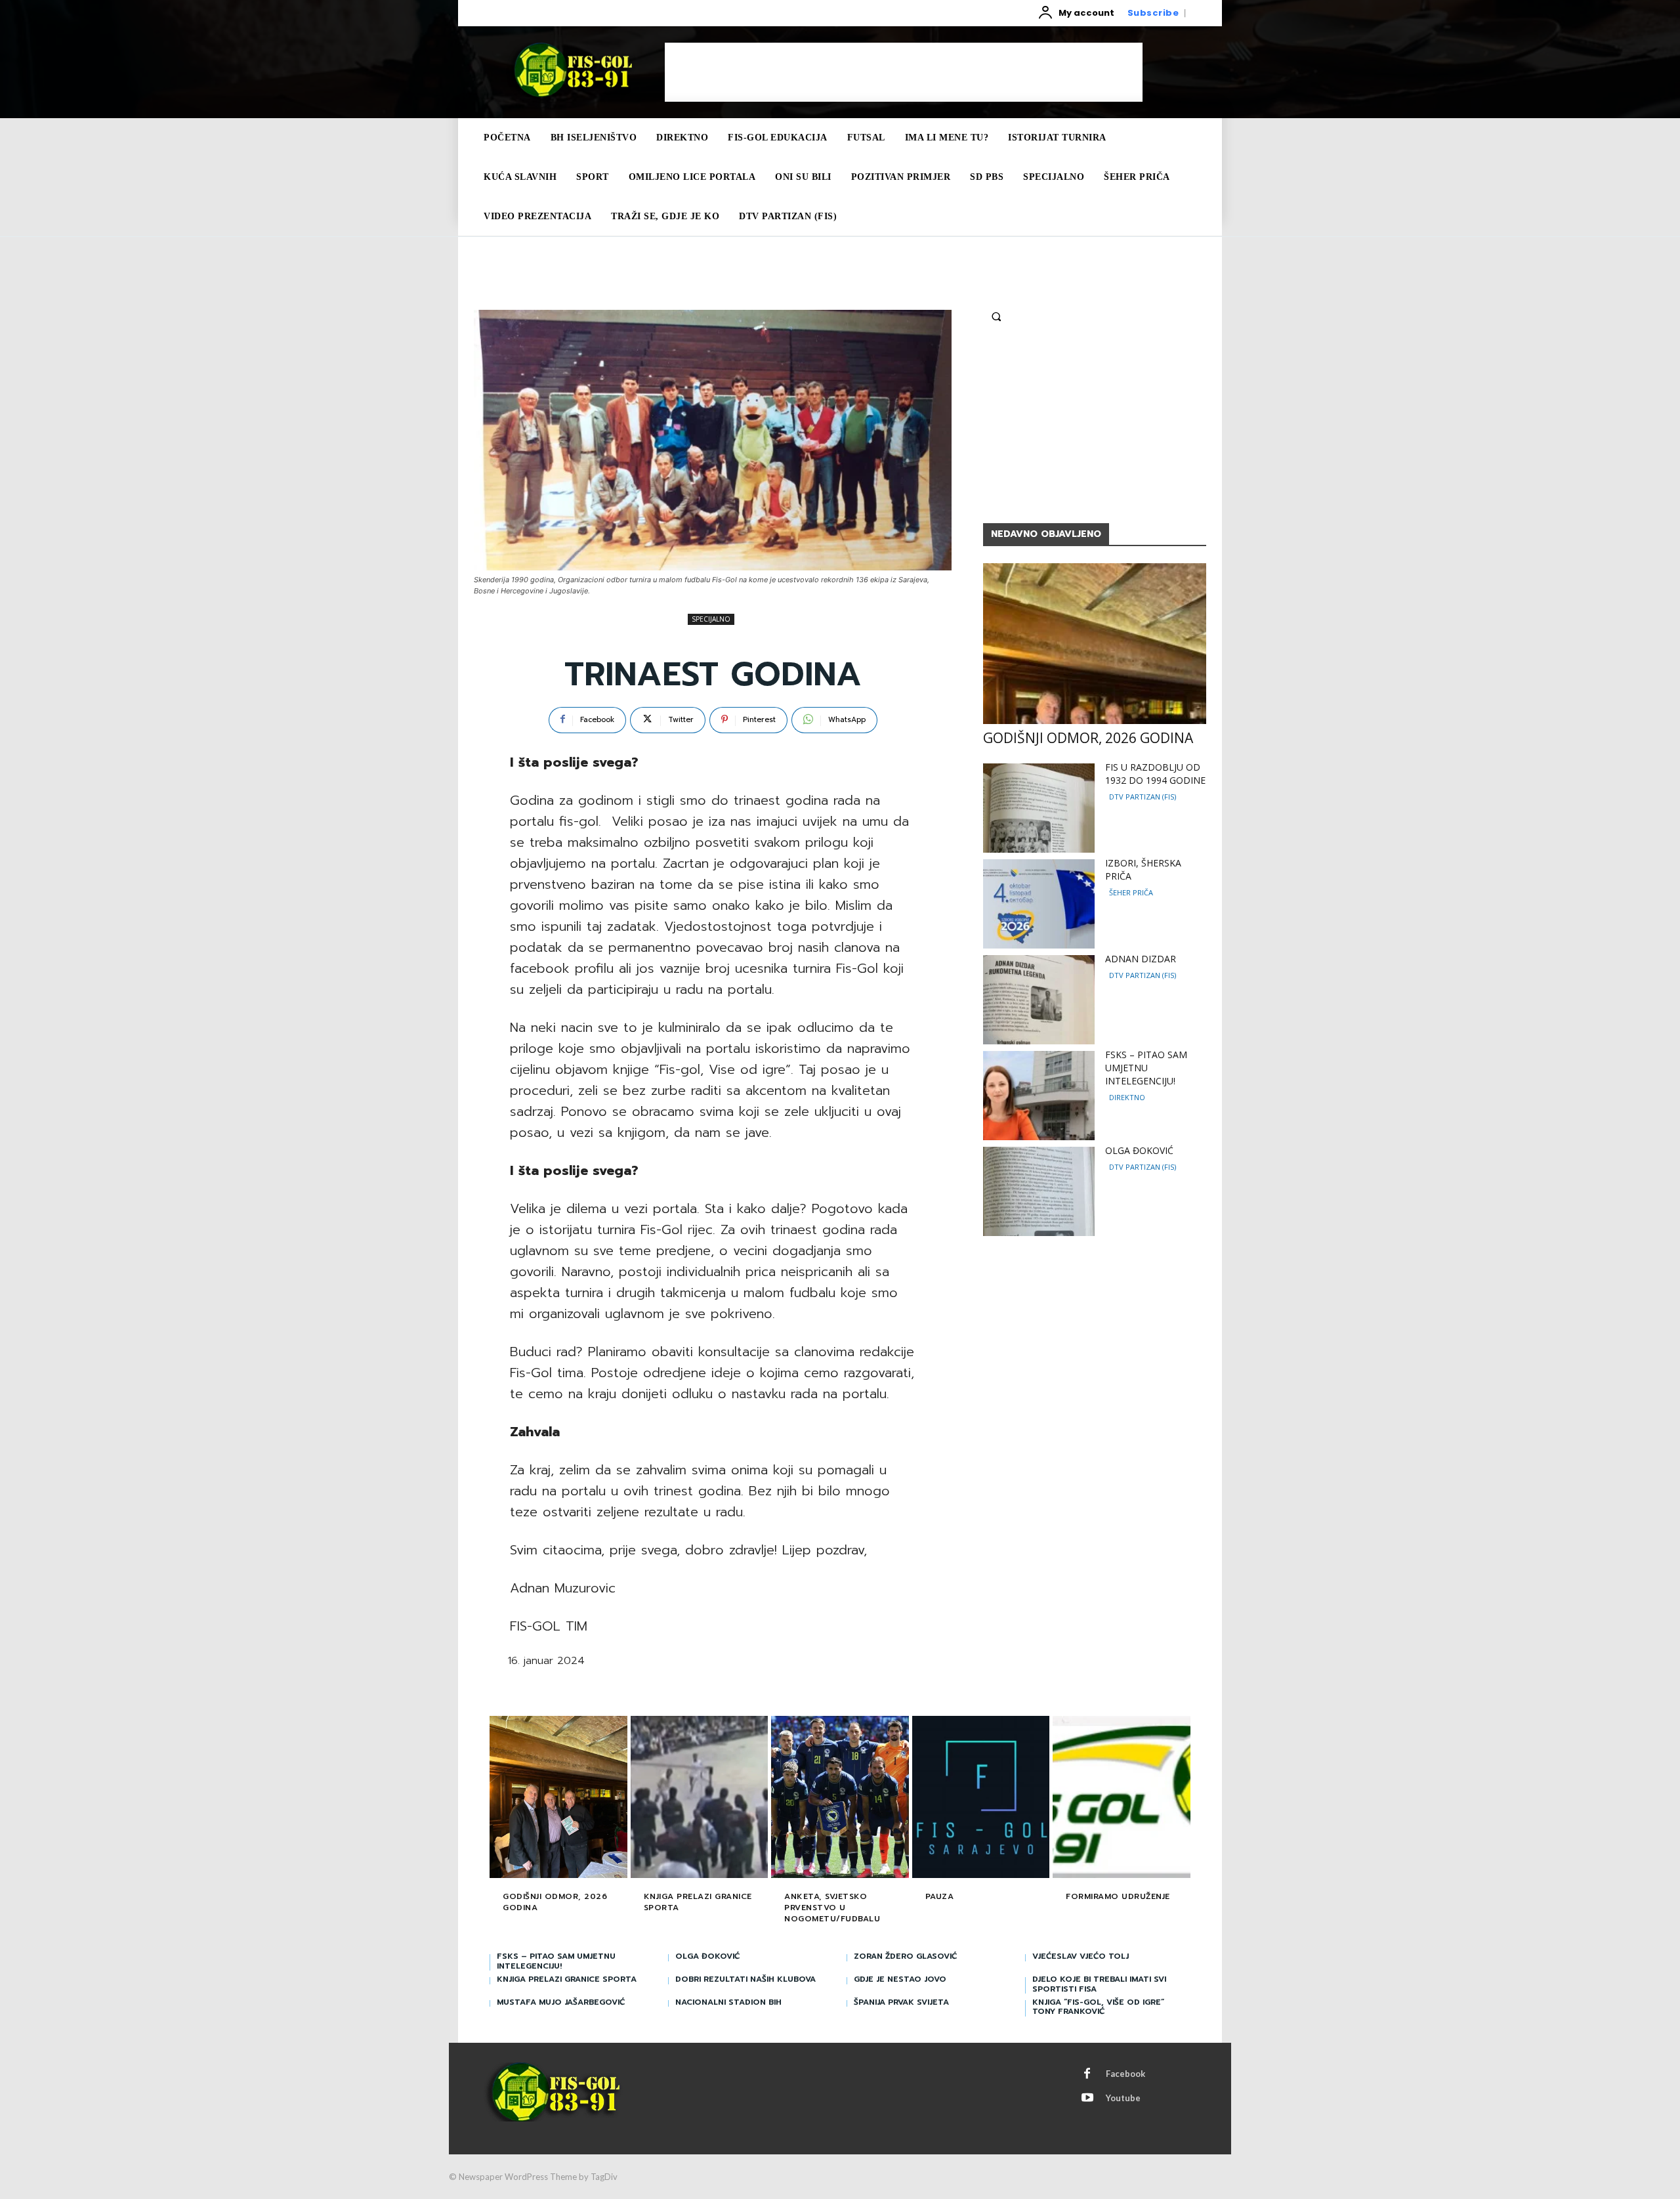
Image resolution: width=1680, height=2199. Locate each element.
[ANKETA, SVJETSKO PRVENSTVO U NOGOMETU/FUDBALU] (840, 1799)
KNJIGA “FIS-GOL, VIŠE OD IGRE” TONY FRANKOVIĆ (1098, 2007)
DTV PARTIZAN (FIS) (1143, 797)
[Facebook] (1087, 2074)
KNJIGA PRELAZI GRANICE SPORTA (698, 1902)
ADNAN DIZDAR (1141, 959)
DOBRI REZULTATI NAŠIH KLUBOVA (745, 1979)
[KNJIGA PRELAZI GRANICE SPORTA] (700, 1799)
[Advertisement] (904, 72)
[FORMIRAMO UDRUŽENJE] (1122, 1799)
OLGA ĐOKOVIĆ (1139, 1150)
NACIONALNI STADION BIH (728, 2002)
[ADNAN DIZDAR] (1039, 1000)
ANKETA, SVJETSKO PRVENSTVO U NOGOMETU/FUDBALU (832, 1908)
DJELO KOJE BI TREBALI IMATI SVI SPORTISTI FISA (1099, 1984)
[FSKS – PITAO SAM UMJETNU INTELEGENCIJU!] (1039, 1096)
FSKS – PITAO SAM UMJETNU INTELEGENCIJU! (1146, 1068)
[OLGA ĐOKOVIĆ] (1039, 1191)
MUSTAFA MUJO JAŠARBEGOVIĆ (561, 2002)
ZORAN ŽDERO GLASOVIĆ (905, 1956)
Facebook (1125, 2074)
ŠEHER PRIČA (1131, 892)
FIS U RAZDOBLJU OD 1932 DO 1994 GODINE (1155, 774)
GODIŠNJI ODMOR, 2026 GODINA (1088, 738)
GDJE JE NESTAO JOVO (900, 1979)
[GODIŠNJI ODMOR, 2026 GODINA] (1095, 644)
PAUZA (940, 1896)
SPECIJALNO (711, 619)
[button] (996, 316)
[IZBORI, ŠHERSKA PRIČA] (1039, 904)
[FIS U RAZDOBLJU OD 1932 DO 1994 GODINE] (1039, 808)
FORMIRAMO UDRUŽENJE (1118, 1896)
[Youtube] (1087, 2099)
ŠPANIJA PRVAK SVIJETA (901, 2002)
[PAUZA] (981, 1799)
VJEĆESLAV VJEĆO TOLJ (1081, 1956)
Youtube (1123, 2098)
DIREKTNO (1127, 1097)
